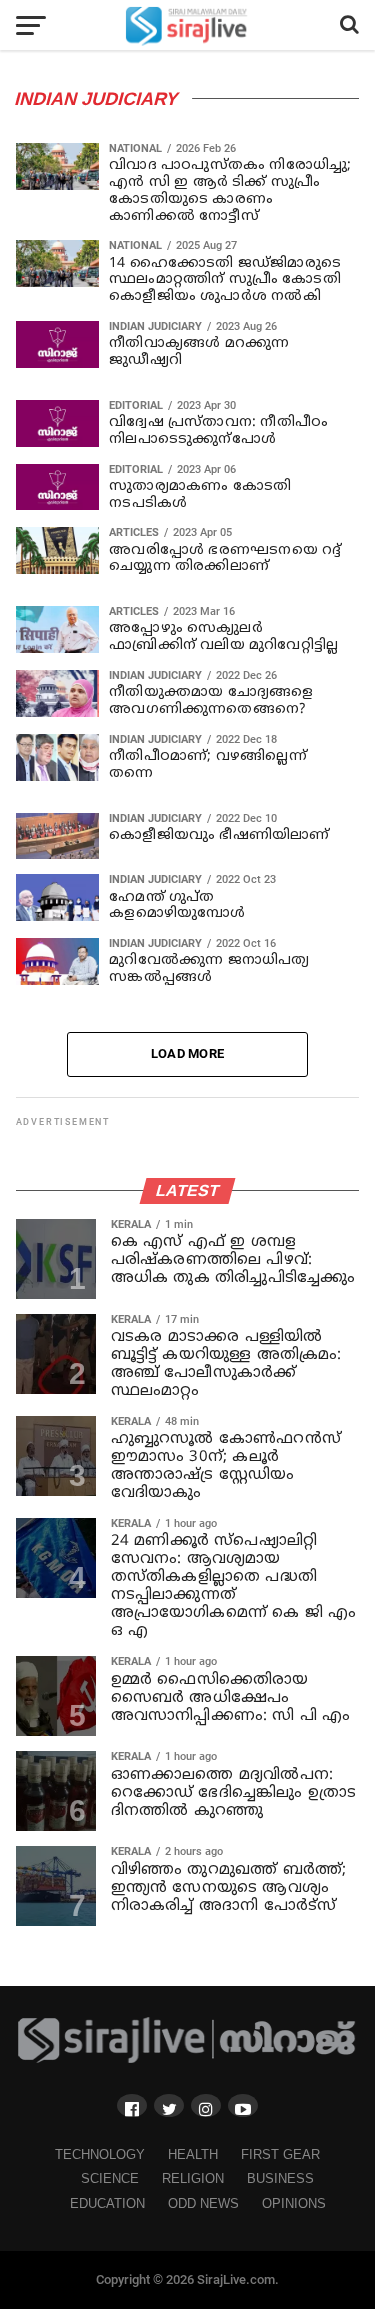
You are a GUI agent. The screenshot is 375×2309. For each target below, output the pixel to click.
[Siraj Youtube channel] (243, 2105)
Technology (100, 2154)
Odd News (203, 2203)
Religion (193, 2178)
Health (193, 2154)
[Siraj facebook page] (132, 2105)
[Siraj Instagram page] (206, 2105)
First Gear (280, 2154)
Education (107, 2203)
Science (110, 2178)
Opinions (294, 2203)
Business (280, 2178)
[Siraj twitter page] (169, 2105)
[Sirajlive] (188, 2059)
